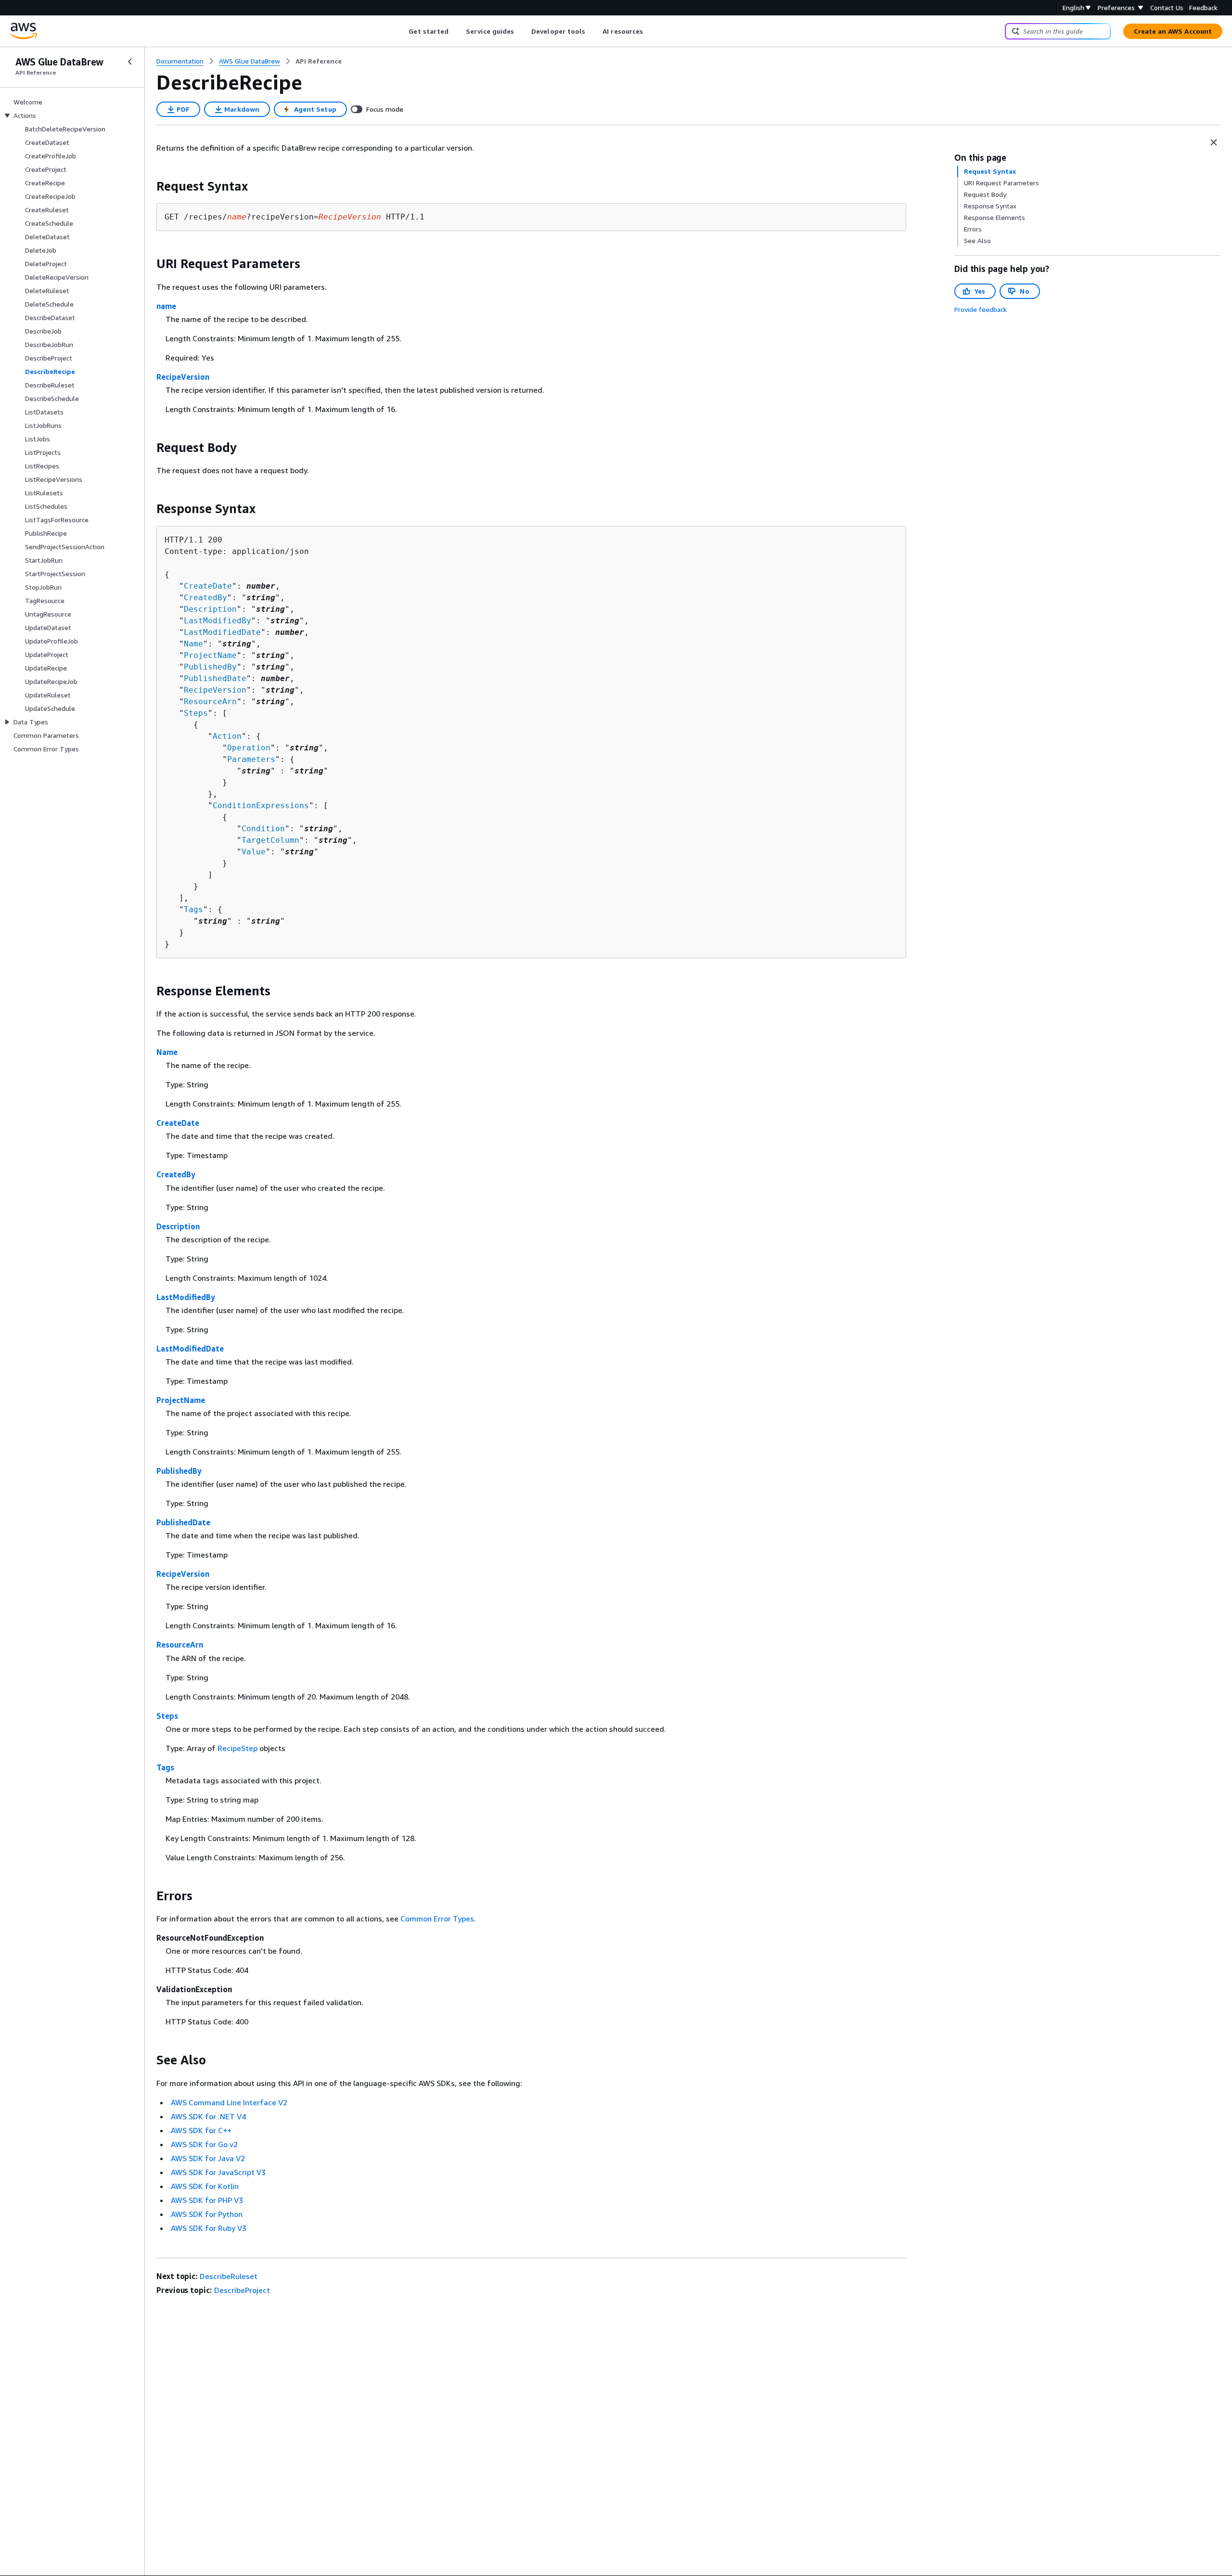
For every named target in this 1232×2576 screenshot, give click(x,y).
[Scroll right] (650, 31)
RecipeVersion (183, 377)
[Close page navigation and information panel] (1214, 142)
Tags (193, 909)
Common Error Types (437, 1919)
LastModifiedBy (218, 621)
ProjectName (210, 655)
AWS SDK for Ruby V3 (209, 2228)
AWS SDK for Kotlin (205, 2186)
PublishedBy (210, 667)
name (166, 306)
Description (210, 609)
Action (227, 736)
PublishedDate (215, 678)
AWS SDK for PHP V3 (207, 2200)
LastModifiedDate (222, 632)
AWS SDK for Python (207, 2214)
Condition (263, 829)
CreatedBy (205, 598)
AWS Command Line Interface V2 (229, 2102)
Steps (196, 713)
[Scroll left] (402, 31)
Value (254, 852)
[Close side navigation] (130, 62)
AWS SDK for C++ (201, 2130)
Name (193, 644)
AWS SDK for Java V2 (208, 2158)
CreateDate (208, 586)
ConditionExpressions (261, 805)
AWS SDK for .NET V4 (208, 2116)
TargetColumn (270, 840)
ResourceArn (210, 702)
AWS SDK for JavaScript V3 (218, 2172)
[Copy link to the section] (149, 186)
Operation (249, 748)
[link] (319, 61)
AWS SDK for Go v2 (204, 2144)
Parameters (251, 759)
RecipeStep (237, 1748)
